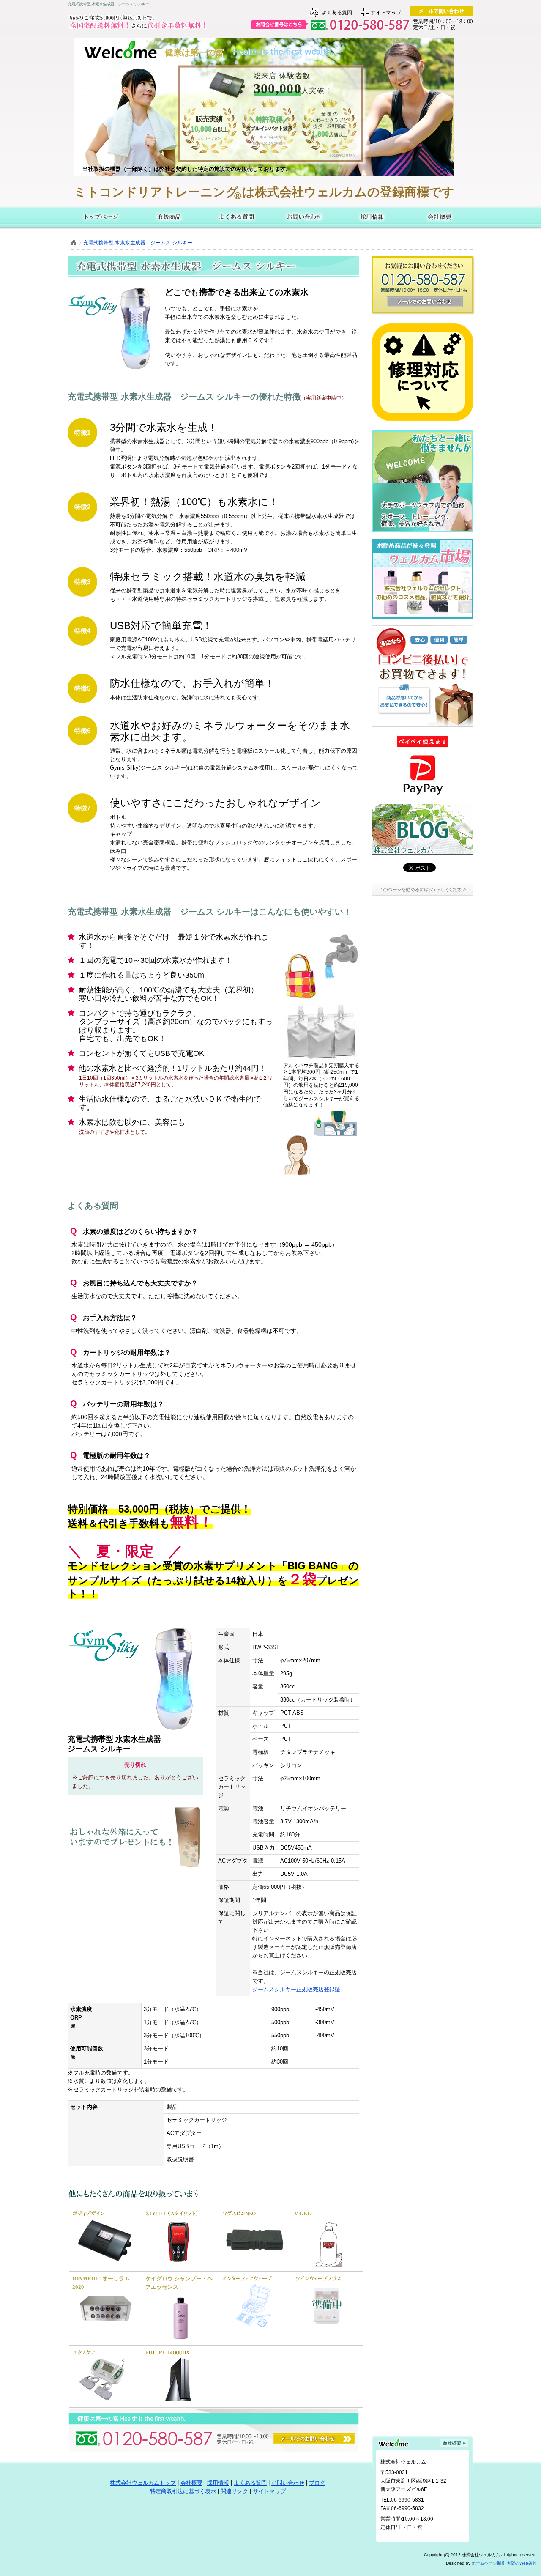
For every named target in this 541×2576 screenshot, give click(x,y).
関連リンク (234, 2491)
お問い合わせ (304, 217)
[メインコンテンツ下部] (109, 2417)
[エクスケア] (105, 2403)
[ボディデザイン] (105, 2264)
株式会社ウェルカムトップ (143, 2483)
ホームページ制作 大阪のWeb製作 (504, 2563)
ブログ (317, 2483)
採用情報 (372, 217)
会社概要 (440, 217)
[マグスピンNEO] (255, 2264)
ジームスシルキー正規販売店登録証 (296, 1989)
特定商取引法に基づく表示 (183, 2491)
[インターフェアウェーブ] (255, 2329)
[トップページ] (73, 243)
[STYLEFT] (178, 2264)
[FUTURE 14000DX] (178, 2403)
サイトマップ (269, 2491)
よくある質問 (237, 217)
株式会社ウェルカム (101, 217)
